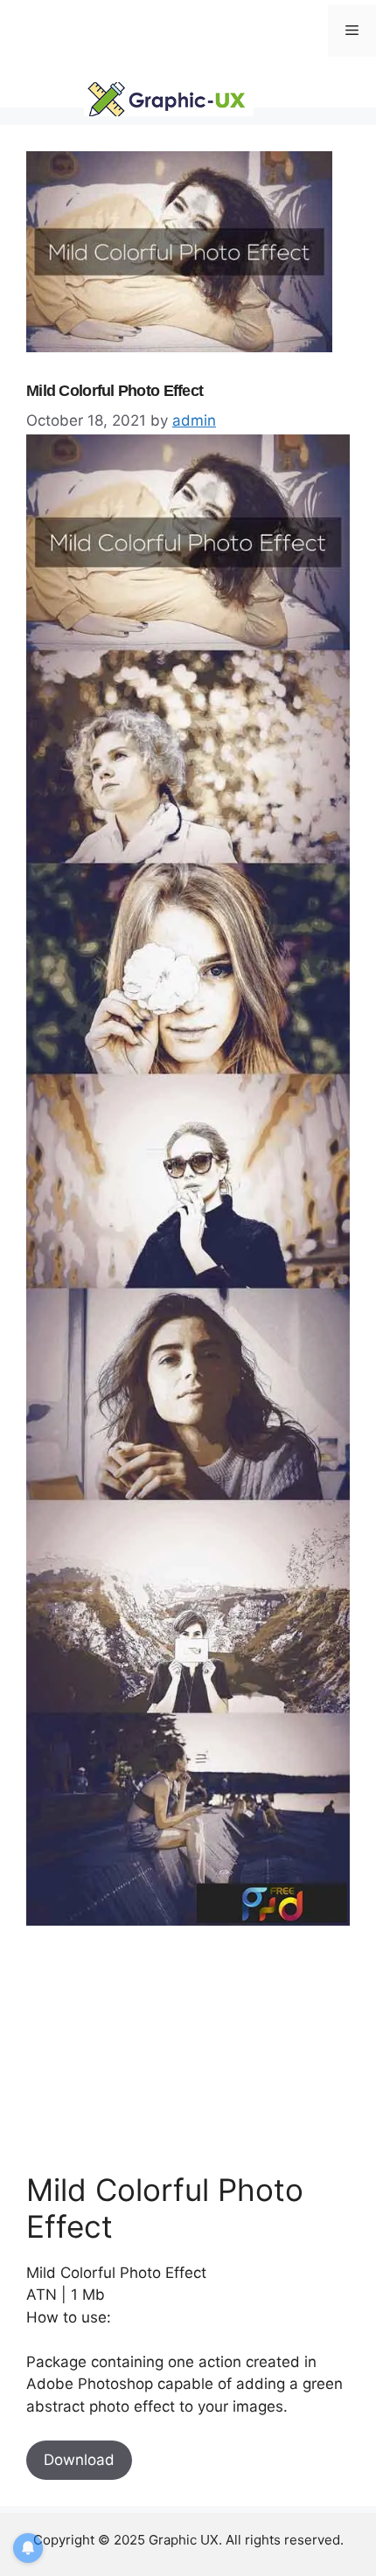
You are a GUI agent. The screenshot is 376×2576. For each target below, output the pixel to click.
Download (79, 2460)
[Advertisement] (157, 2048)
